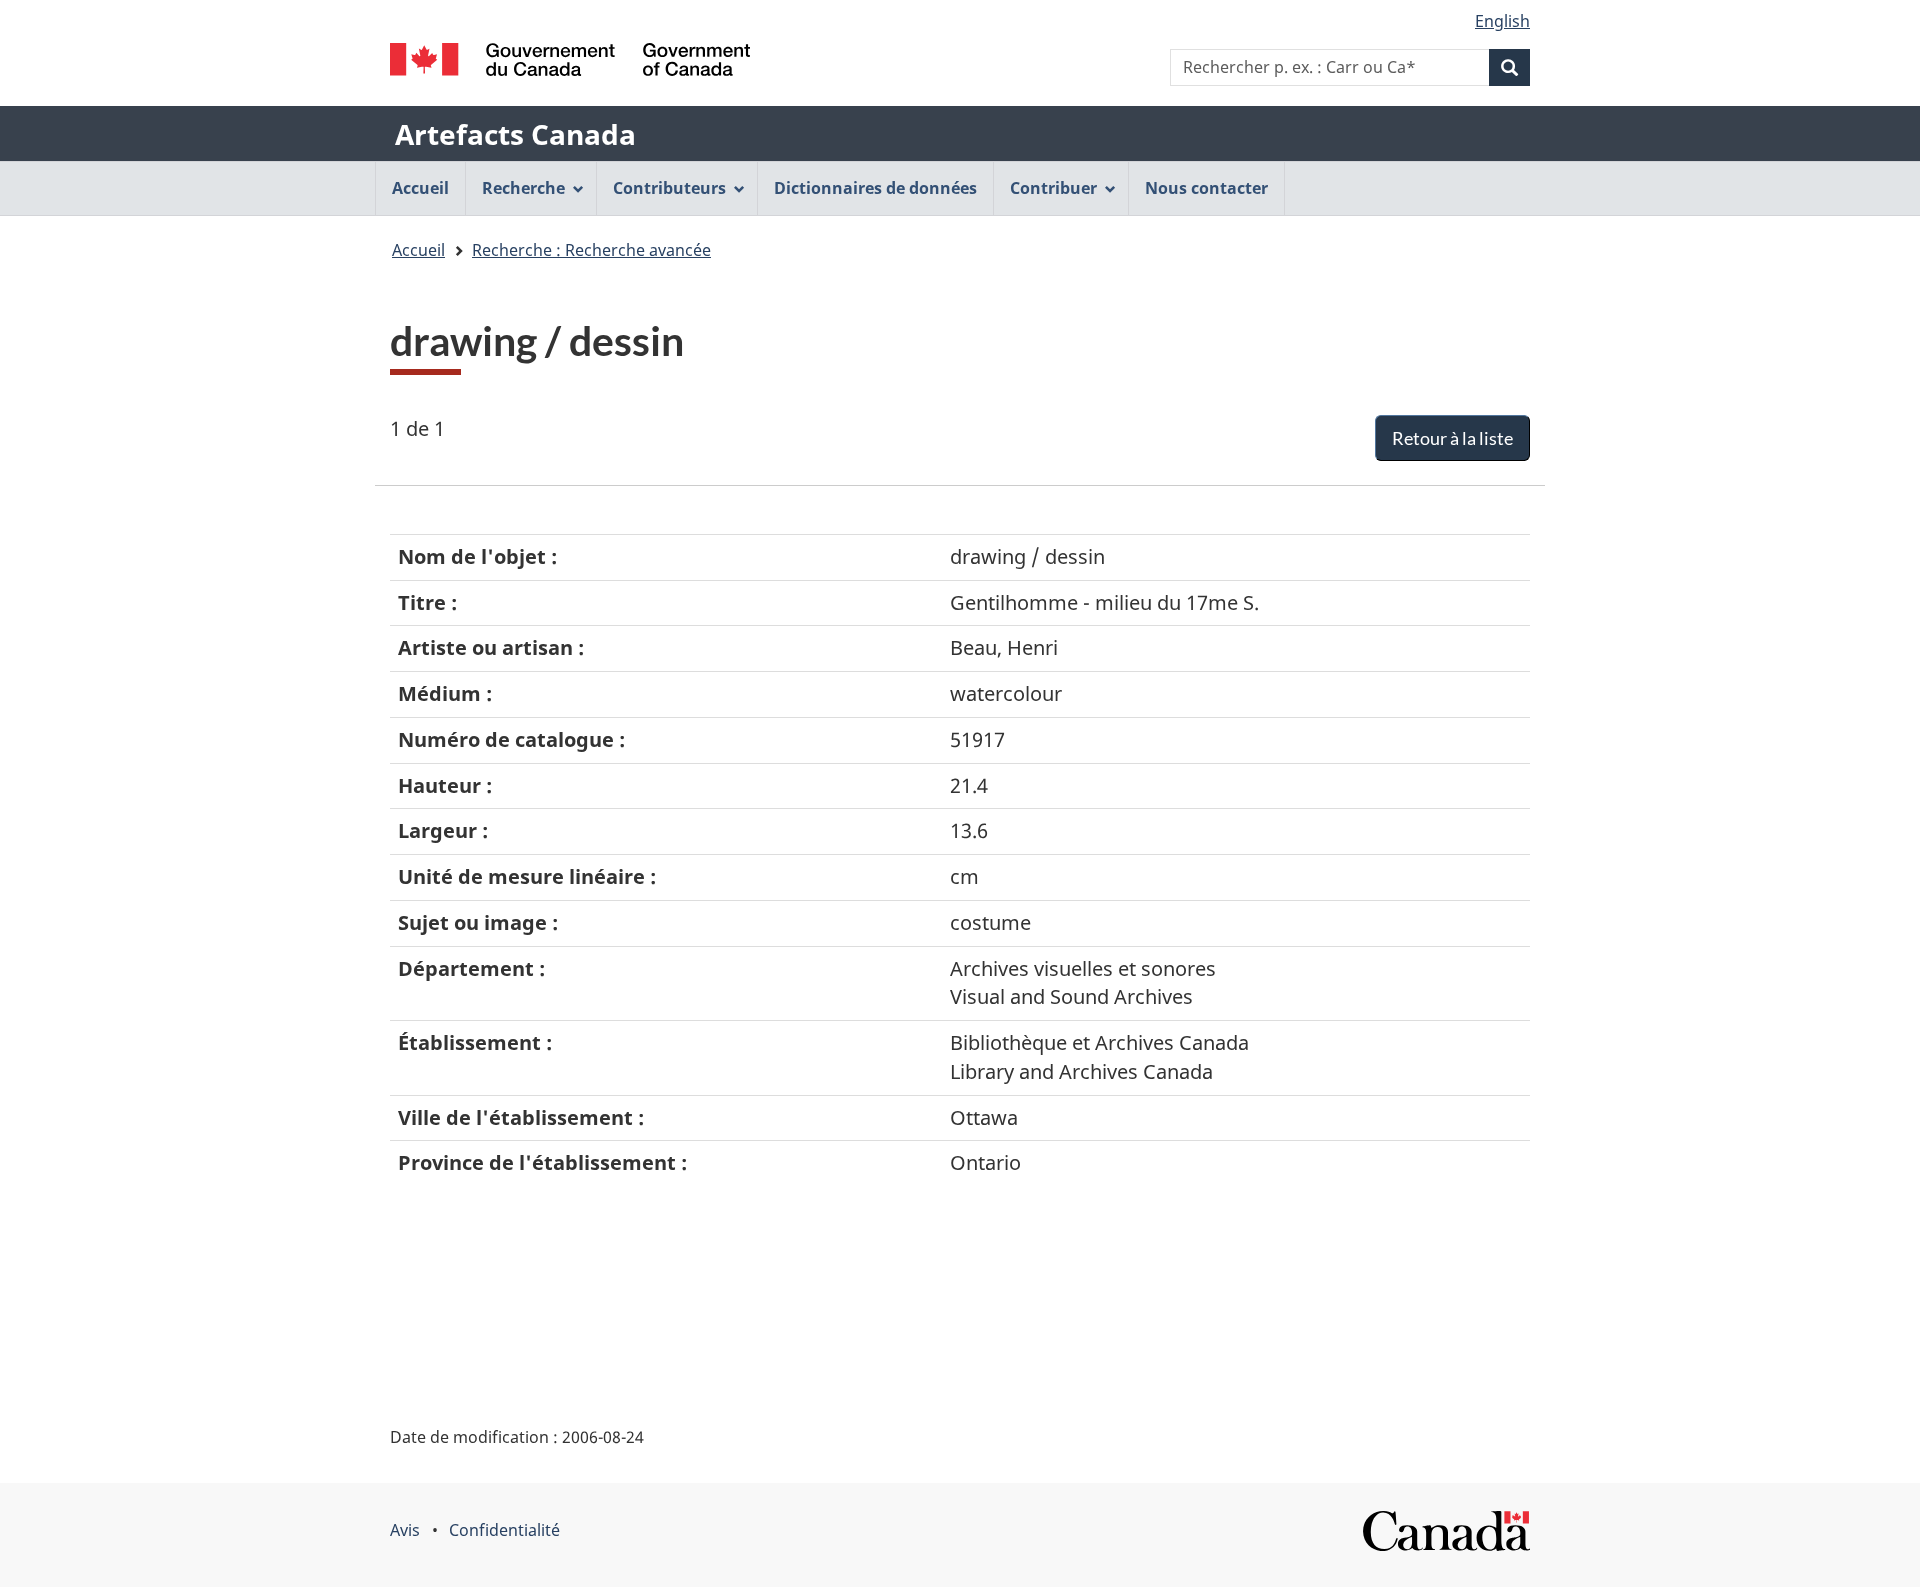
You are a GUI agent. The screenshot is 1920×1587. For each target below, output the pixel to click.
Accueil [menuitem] (420, 188)
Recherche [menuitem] (523, 188)
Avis (405, 1530)
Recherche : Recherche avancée (591, 250)
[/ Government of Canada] (570, 59)
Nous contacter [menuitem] (1206, 188)
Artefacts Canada (515, 134)
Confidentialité (504, 1530)
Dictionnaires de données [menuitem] (875, 188)
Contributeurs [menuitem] (669, 188)
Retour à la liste (1452, 438)
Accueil (418, 250)
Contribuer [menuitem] (1053, 188)
